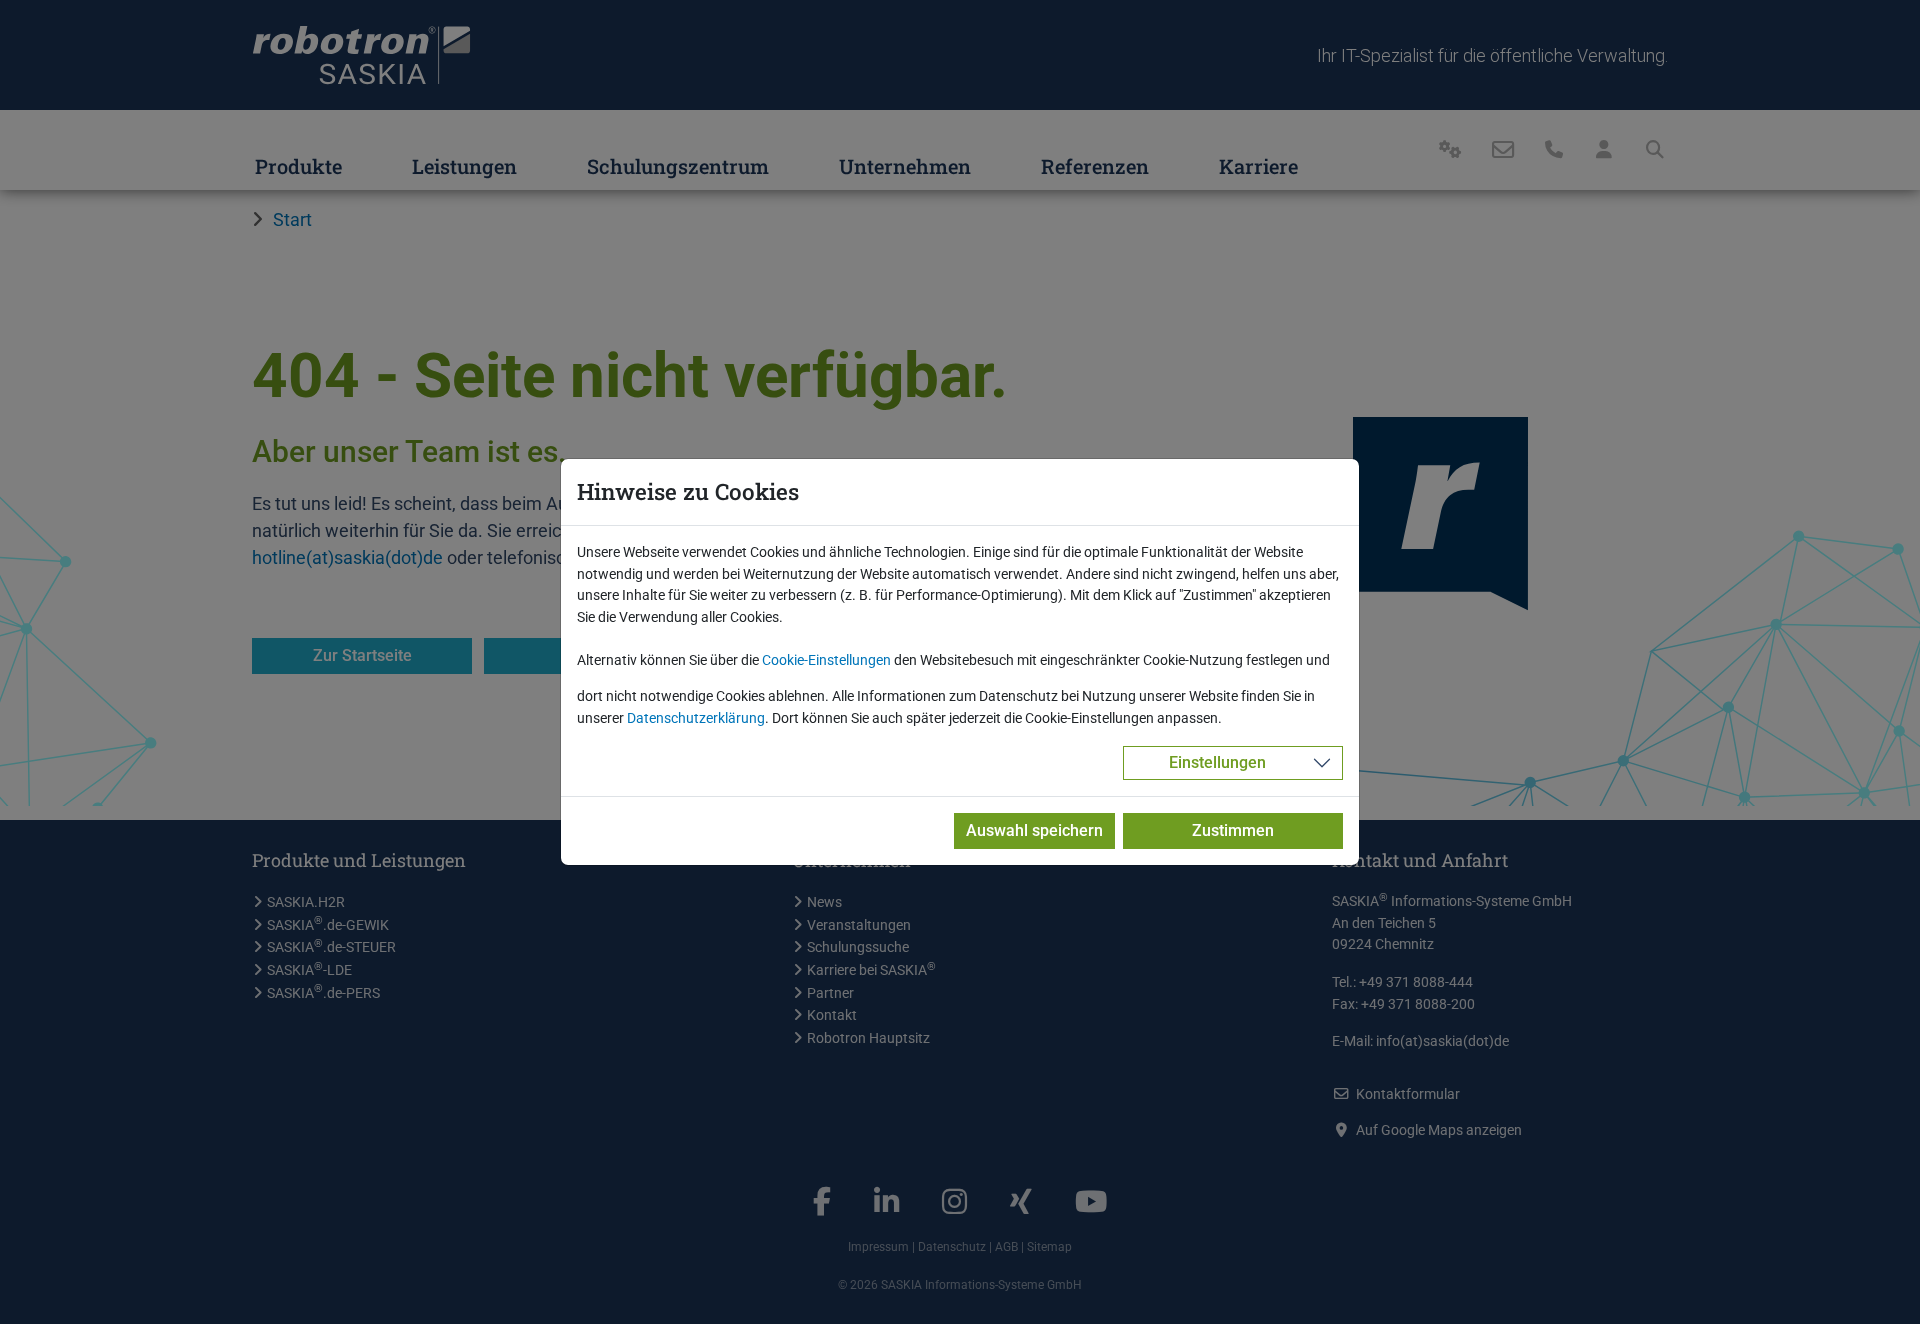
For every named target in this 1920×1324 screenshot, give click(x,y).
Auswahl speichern (1034, 830)
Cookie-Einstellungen (826, 660)
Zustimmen (1233, 830)
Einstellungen (1217, 762)
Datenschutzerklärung (696, 718)
